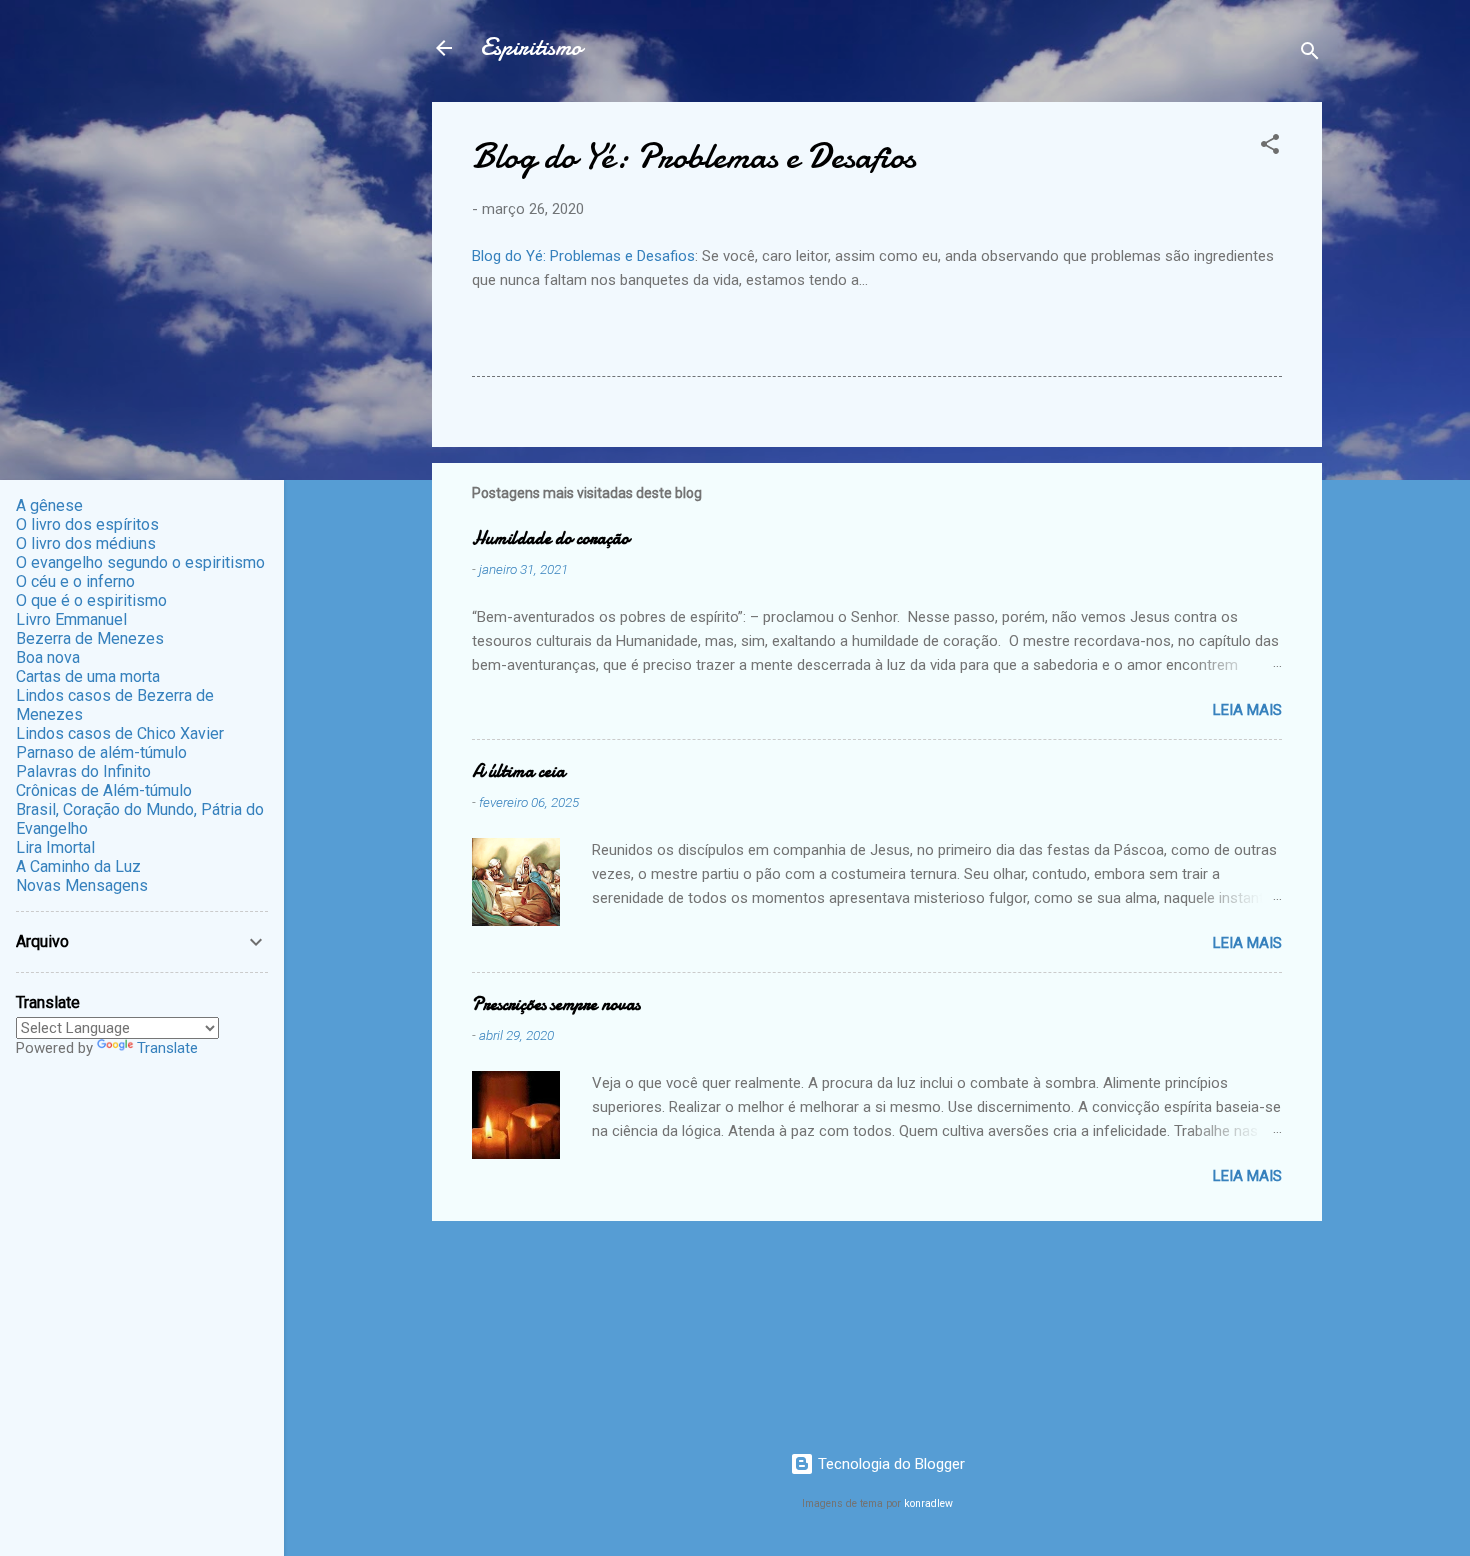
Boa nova (48, 657)
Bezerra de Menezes (90, 638)
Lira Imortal (55, 847)
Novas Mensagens (82, 885)
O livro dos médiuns (86, 543)
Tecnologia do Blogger (889, 1464)
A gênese (49, 505)
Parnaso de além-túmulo (101, 752)
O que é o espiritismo (91, 600)
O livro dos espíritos (87, 524)
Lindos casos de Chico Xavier (120, 733)
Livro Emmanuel (71, 619)
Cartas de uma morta (88, 676)
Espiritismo (531, 47)
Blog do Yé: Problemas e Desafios (583, 256)
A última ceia (518, 771)
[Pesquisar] (1310, 54)
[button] (1270, 147)
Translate (167, 1048)
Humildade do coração (550, 538)
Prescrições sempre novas (556, 1004)
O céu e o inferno (75, 581)
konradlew (928, 1503)
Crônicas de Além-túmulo (104, 790)
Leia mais (1247, 710)
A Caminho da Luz (78, 866)
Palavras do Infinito (83, 771)
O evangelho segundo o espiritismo (140, 562)
